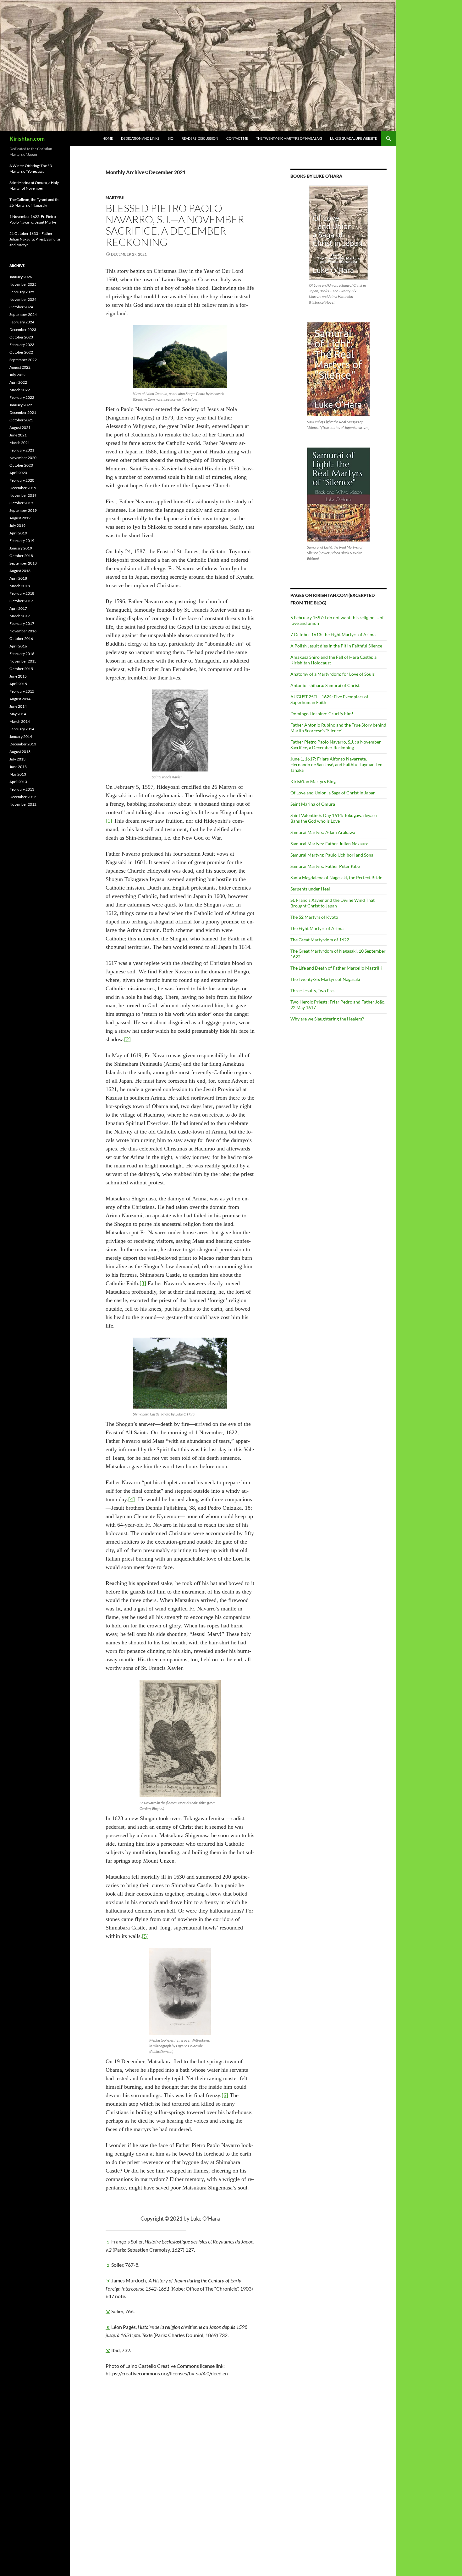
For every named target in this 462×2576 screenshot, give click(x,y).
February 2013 (22, 789)
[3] (143, 1283)
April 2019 (18, 533)
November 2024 (23, 299)
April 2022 (18, 382)
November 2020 (23, 458)
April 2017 (18, 608)
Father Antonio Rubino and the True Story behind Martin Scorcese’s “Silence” (338, 728)
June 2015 (18, 676)
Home (108, 138)
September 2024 (23, 314)
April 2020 (18, 473)
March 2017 (20, 616)
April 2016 (18, 646)
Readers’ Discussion (200, 138)
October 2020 (21, 465)
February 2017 (22, 623)
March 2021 (20, 443)
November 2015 (23, 661)
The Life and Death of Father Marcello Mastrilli (336, 968)
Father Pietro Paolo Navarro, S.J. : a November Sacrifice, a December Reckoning (336, 745)
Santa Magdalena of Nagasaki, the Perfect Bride (336, 877)
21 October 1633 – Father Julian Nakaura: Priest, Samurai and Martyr (35, 239)
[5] (145, 1936)
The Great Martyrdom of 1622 (320, 940)
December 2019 (23, 488)
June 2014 (18, 706)
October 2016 (21, 639)
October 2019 (21, 503)
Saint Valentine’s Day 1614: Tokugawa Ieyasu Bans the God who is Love (334, 818)
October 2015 (21, 669)
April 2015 (18, 684)
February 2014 (22, 729)
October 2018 (21, 556)
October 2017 (21, 601)
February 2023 (22, 345)
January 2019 (21, 548)
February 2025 (22, 292)
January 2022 (21, 405)
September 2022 (23, 360)
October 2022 (21, 352)
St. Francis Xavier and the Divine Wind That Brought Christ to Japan (333, 903)
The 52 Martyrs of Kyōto (314, 917)
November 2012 (23, 804)
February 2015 (22, 691)
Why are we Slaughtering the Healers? (327, 1019)
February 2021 (22, 450)
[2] (127, 1039)
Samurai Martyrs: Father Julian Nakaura (329, 844)
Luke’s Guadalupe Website (353, 138)
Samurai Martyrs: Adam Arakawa (323, 832)
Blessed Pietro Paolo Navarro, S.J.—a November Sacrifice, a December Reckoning (175, 225)
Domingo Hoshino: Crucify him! (322, 714)
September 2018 (23, 563)
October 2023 (21, 337)
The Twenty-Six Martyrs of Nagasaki (289, 138)
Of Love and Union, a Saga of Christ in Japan (333, 793)
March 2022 (20, 390)
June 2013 (18, 767)
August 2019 (20, 518)
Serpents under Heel (310, 889)
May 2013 (18, 774)
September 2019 (23, 510)
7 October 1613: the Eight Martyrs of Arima (333, 634)
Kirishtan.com (27, 138)
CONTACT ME (237, 138)
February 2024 (22, 322)
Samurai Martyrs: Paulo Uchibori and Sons (332, 855)
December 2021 (23, 412)
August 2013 (20, 752)
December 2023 (23, 330)
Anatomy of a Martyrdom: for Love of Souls (333, 674)
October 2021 (21, 420)
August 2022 (20, 367)
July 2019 (17, 525)
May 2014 (18, 714)
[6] (225, 2095)
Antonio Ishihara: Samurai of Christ (325, 685)
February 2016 (22, 654)
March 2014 (20, 721)
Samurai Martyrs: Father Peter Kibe (325, 866)
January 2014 (21, 736)
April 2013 (18, 782)
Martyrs (115, 197)
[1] (109, 821)
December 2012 (23, 797)
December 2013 (23, 744)
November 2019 (23, 495)
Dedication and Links (140, 138)
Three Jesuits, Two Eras (313, 990)
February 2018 (22, 593)
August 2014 (20, 699)
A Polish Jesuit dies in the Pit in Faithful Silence (336, 646)
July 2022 (17, 375)
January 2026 (21, 277)
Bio (170, 138)
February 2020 (22, 480)
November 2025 (23, 284)
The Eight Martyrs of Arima (317, 928)
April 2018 (18, 578)
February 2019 (22, 541)
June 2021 (18, 435)
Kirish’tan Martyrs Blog (313, 781)
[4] (132, 1499)
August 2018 (20, 571)
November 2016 (23, 631)
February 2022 (22, 397)
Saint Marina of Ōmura (313, 804)
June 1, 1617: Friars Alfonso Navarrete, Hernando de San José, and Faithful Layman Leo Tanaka (336, 764)
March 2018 (20, 586)
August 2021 (20, 428)
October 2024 (21, 307)
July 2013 (17, 759)
